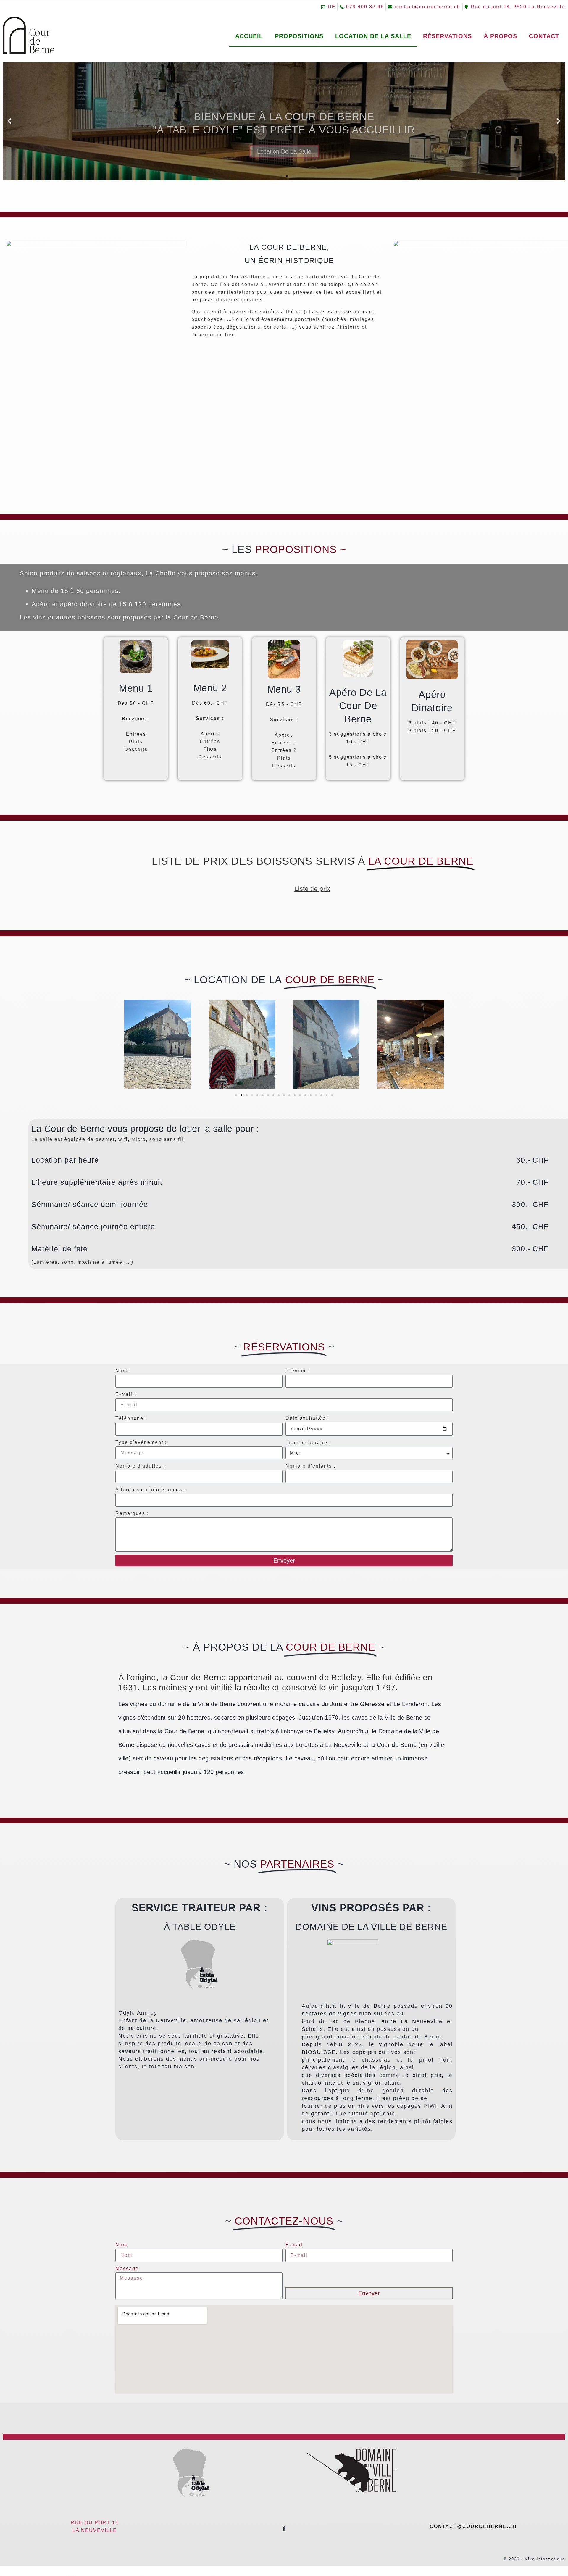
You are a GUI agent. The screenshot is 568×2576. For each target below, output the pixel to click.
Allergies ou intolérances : (151, 1490)
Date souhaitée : (307, 1418)
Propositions (299, 36)
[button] (10, 121)
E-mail (294, 2245)
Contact (544, 36)
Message (127, 2268)
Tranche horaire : (308, 1443)
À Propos (500, 36)
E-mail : (126, 1394)
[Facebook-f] (284, 2529)
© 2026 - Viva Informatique (534, 2559)
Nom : (123, 1371)
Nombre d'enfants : (310, 1466)
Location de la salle (373, 36)
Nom (121, 2245)
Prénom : (297, 1371)
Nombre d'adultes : (140, 1466)
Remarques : (132, 1513)
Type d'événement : (141, 1442)
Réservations (447, 36)
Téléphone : (131, 1418)
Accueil (249, 36)
